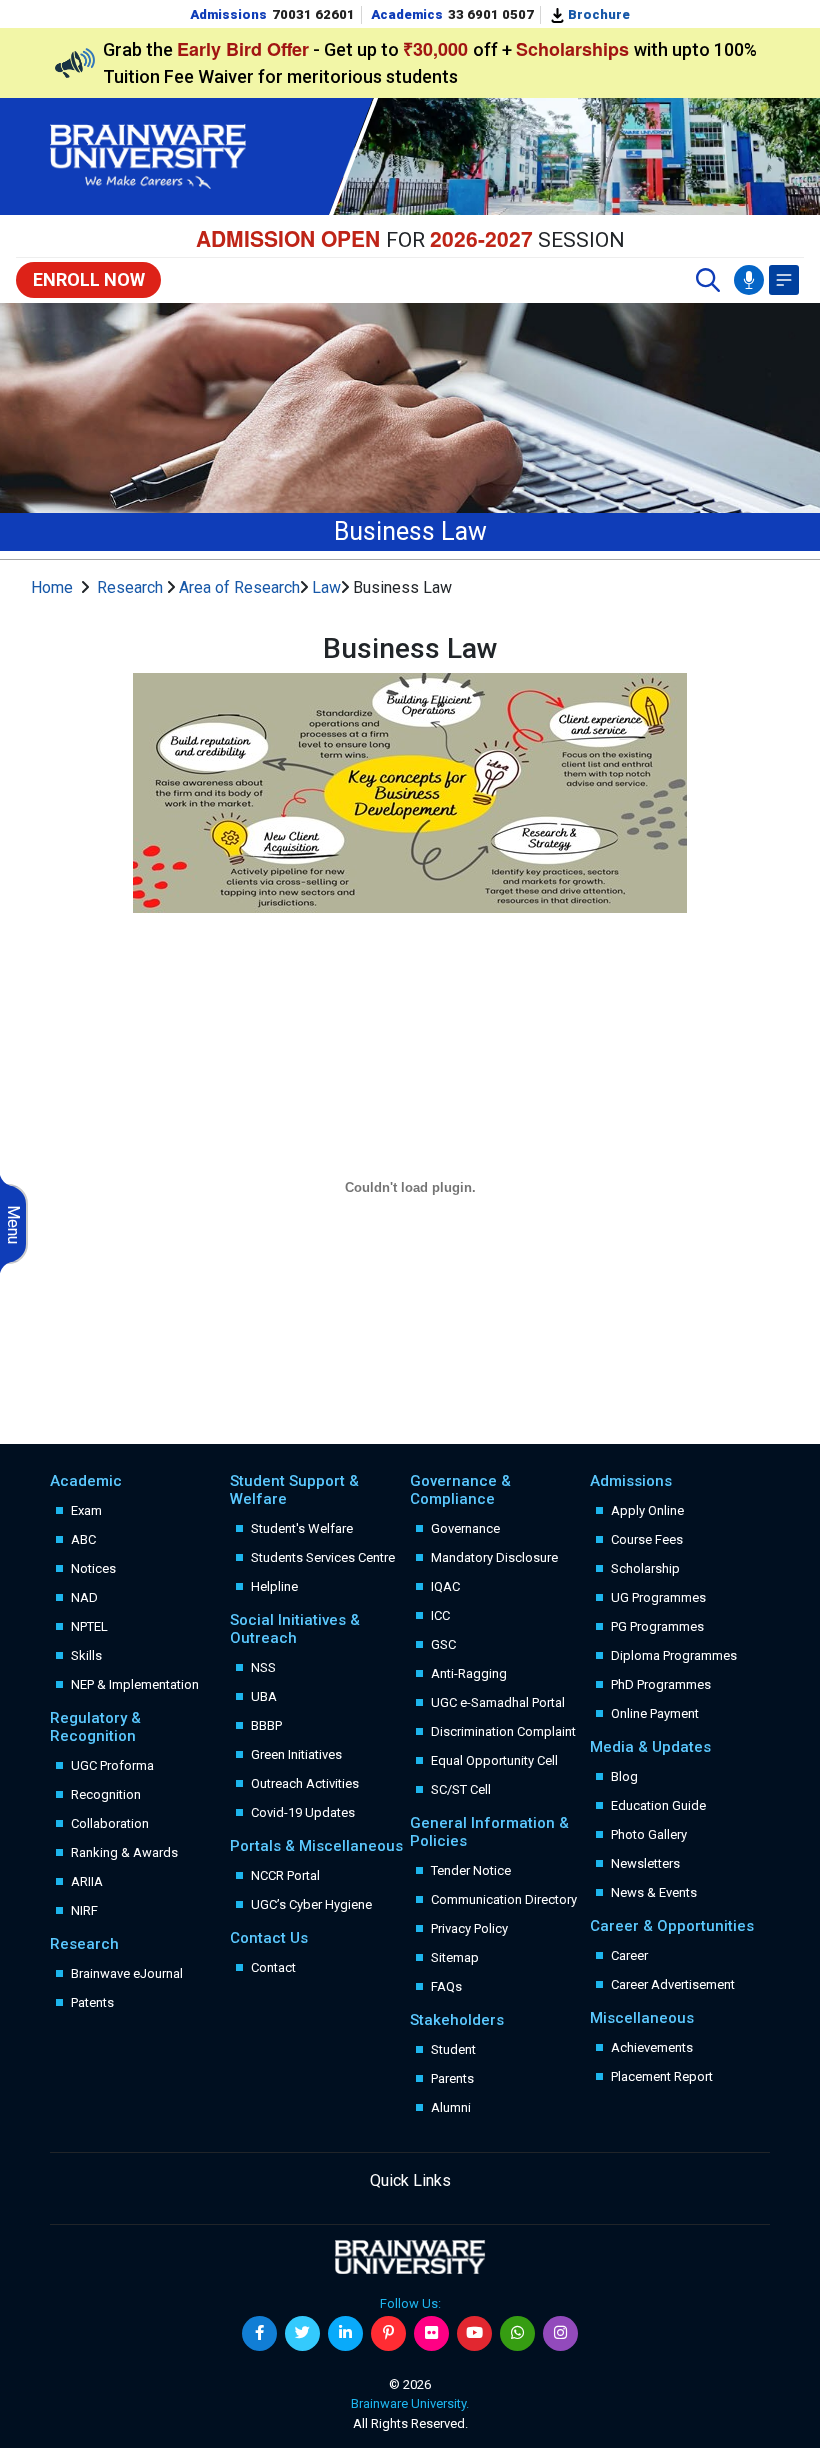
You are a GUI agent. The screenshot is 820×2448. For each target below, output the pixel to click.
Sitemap (455, 1957)
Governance (465, 1528)
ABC (83, 1539)
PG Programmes (657, 1626)
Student (453, 2049)
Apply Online (647, 1510)
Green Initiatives (296, 1754)
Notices (93, 1568)
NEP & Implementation (135, 1684)
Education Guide (658, 1805)
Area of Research (239, 587)
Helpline (274, 1586)
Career (629, 1955)
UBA (264, 1696)
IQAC (445, 1586)
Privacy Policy (469, 1928)
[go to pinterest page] (388, 2333)
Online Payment (655, 1713)
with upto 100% (636, 49)
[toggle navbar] (784, 280)
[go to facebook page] (259, 2333)
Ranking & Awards (124, 1852)
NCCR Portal (285, 1875)
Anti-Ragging (469, 1673)
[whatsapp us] (517, 2333)
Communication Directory (504, 1899)
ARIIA (87, 1881)
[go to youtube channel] (474, 2333)
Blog (624, 1776)
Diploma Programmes (674, 1655)
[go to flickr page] (431, 2333)
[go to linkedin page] (345, 2333)
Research (132, 587)
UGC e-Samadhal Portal (498, 1702)
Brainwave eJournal (127, 1973)
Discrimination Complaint (503, 1731)
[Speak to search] (749, 280)
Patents (92, 2002)
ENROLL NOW (89, 279)
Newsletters (645, 1863)
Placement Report (662, 2076)
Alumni (451, 2107)
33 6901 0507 (491, 14)
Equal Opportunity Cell (494, 1760)
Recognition (106, 1794)
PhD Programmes (661, 1684)
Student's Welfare (302, 1528)
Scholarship (645, 1568)
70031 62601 (313, 14)
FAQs (446, 1986)
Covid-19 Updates (303, 1812)
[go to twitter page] (302, 2333)
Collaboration (110, 1823)
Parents (452, 2078)
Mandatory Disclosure (494, 1557)
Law (326, 587)
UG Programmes (658, 1597)
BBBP (266, 1725)
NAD (84, 1597)
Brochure (597, 14)
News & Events (654, 1892)
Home (52, 587)
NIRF (84, 1910)
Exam (86, 1510)
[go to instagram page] (560, 2333)
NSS (263, 1667)
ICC (440, 1615)
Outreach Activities (305, 1783)
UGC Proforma (112, 1765)
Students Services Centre (323, 1557)
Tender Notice (471, 1870)
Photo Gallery (649, 1834)
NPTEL (89, 1626)
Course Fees (647, 1539)
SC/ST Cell (461, 1789)
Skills (86, 1655)
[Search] (708, 280)
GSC (443, 1644)
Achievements (652, 2047)
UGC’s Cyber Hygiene (311, 1904)
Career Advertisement (673, 1984)
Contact (273, 1967)
